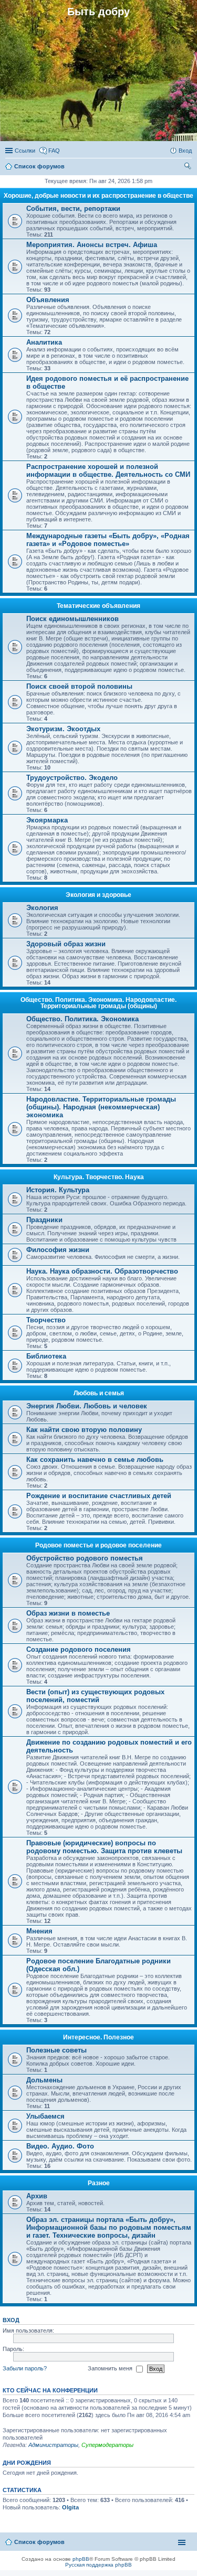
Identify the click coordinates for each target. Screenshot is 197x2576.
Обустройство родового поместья (85, 1558)
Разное (99, 2183)
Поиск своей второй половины (79, 686)
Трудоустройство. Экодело (72, 778)
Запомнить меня (111, 2368)
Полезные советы (56, 2050)
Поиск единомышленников (72, 619)
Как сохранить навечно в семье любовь (95, 1460)
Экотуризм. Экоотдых (63, 729)
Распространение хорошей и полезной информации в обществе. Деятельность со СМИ (108, 471)
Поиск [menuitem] (189, 167)
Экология (42, 908)
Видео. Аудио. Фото (60, 2146)
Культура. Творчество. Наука (99, 1177)
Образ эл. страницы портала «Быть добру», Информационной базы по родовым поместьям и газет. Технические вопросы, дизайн (109, 2227)
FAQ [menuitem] (54, 151)
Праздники (44, 1220)
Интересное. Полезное (98, 2037)
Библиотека (46, 1356)
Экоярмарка (47, 820)
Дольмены (44, 2080)
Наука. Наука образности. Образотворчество (102, 1271)
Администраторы (53, 2445)
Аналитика (44, 342)
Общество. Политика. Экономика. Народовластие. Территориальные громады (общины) (98, 1003)
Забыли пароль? (25, 2368)
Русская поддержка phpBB (98, 2565)
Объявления (48, 300)
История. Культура (58, 1190)
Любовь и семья (99, 1393)
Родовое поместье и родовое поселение (98, 1545)
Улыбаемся (45, 2116)
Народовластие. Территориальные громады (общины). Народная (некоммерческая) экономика (101, 1107)
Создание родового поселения (79, 1649)
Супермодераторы (107, 2445)
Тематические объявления (98, 606)
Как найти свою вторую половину (84, 1430)
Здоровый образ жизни (66, 944)
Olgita (70, 2507)
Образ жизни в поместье (68, 1613)
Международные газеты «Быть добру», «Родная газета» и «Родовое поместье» (108, 540)
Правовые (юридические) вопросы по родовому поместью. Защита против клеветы (104, 1847)
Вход (11, 2320)
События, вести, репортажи (73, 209)
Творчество (46, 1320)
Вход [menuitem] (185, 151)
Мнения (39, 1931)
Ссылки (25, 151)
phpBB (81, 2559)
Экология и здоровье (98, 895)
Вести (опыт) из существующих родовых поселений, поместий (95, 1696)
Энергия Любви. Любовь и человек (87, 1406)
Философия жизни (58, 1250)
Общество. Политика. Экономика (82, 1019)
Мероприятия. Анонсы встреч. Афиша (92, 245)
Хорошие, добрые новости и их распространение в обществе (98, 196)
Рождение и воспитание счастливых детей (99, 1496)
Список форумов (39, 2542)
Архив (37, 2196)
